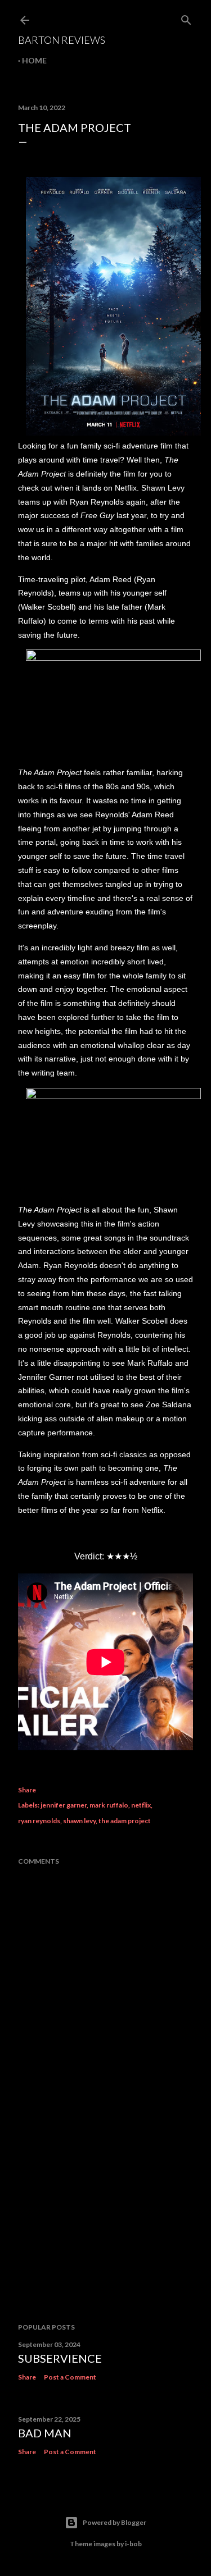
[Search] (186, 18)
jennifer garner (64, 1805)
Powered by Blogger (115, 2522)
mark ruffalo (109, 1805)
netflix (141, 1805)
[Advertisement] (105, 2225)
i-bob (133, 2544)
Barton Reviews (62, 40)
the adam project (125, 1821)
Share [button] (27, 1790)
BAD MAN (45, 2433)
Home (34, 60)
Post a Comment (70, 2377)
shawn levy (79, 1821)
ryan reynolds (39, 1821)
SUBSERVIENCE (60, 2358)
